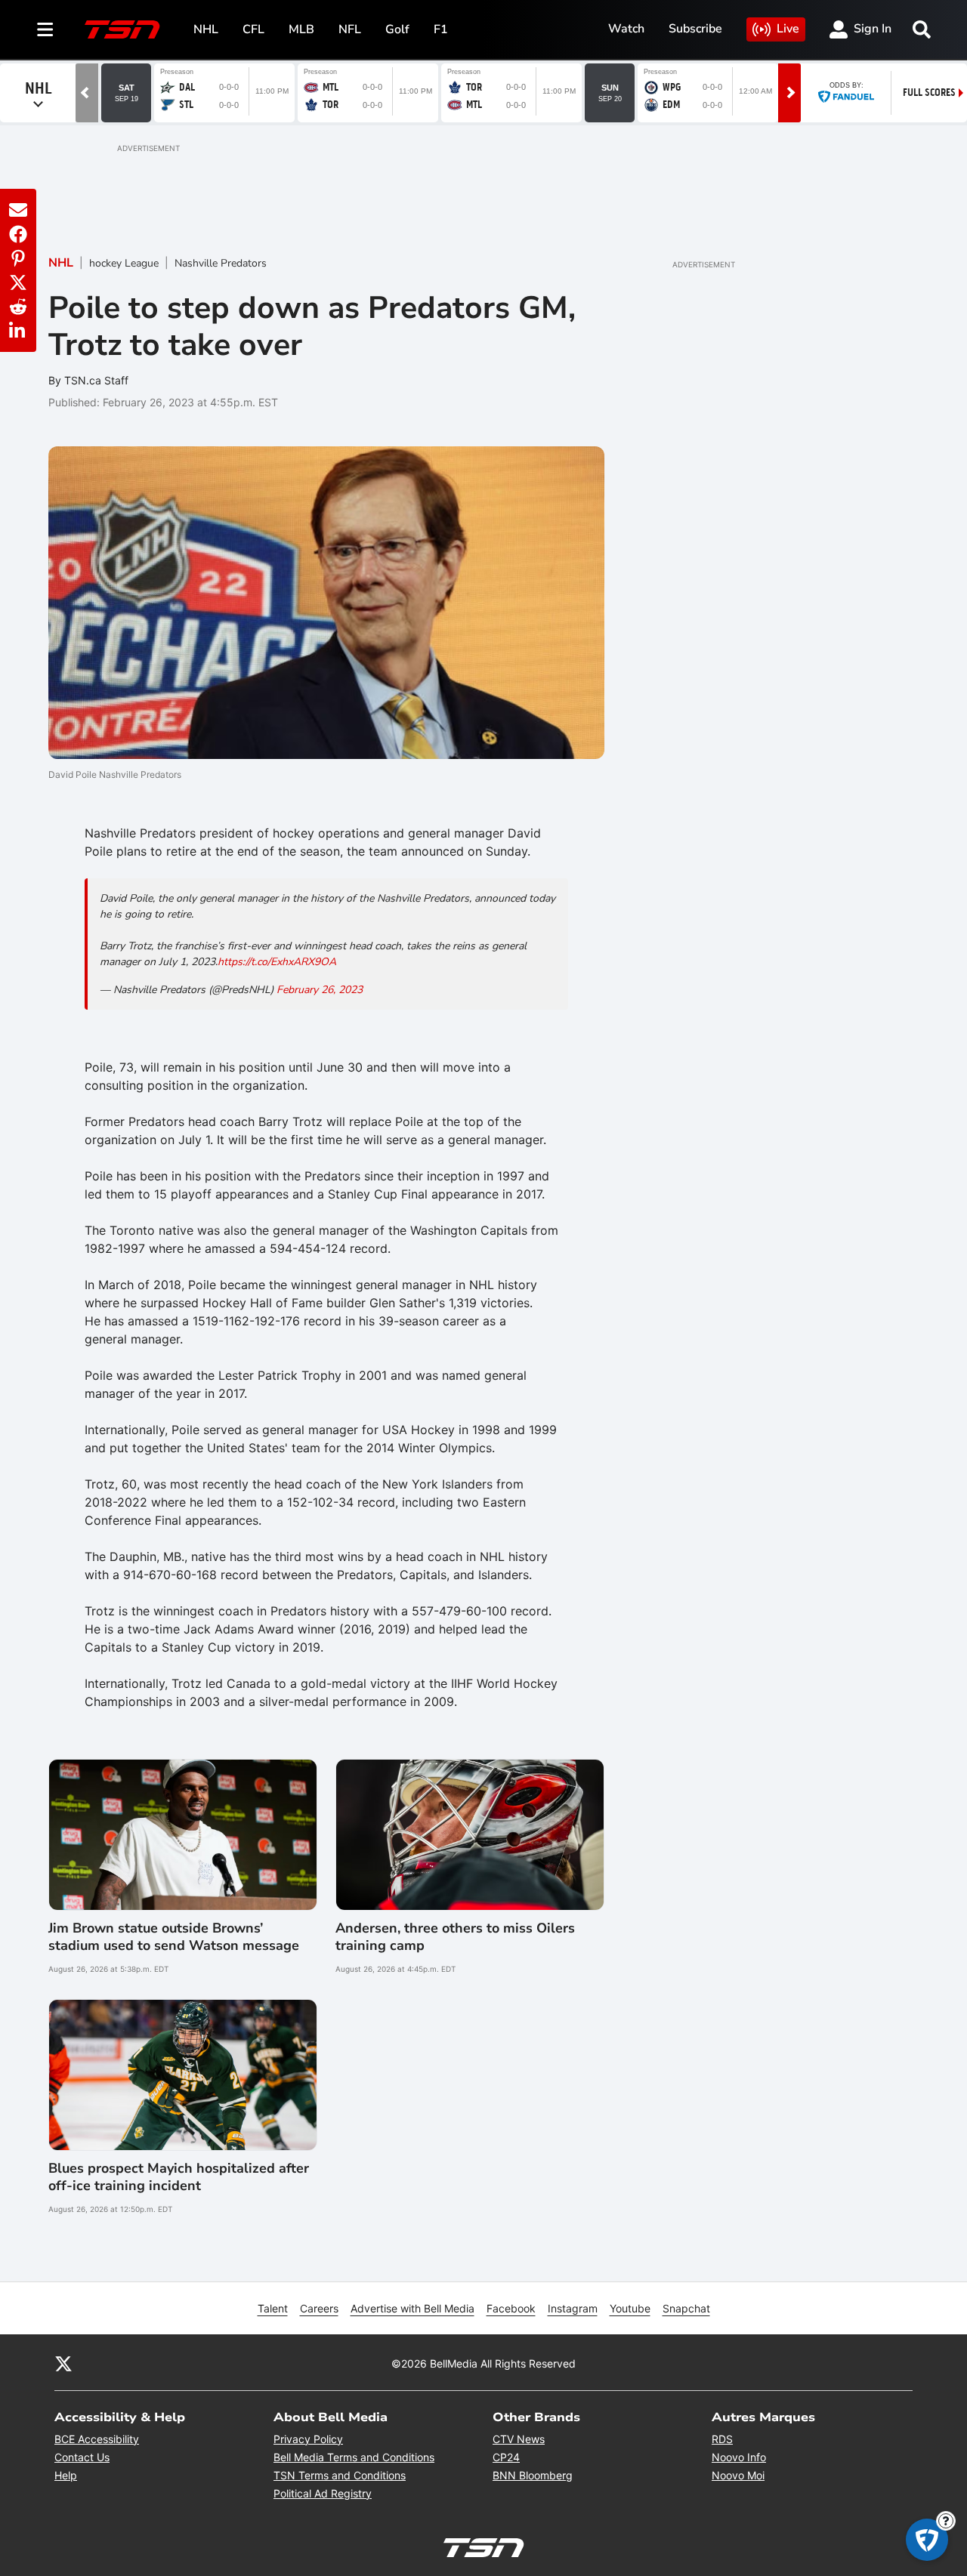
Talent (273, 2308)
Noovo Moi (738, 2475)
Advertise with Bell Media (412, 2308)
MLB (301, 29)
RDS (722, 2439)
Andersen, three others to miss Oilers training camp (455, 1937)
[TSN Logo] (122, 29)
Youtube (630, 2308)
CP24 (506, 2457)
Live (788, 29)
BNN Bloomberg (533, 2475)
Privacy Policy (308, 2439)
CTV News (519, 2439)
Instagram (573, 2308)
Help (66, 2475)
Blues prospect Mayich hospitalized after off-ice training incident (179, 2177)
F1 (441, 29)
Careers (319, 2308)
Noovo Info (739, 2457)
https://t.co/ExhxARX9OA (277, 962)
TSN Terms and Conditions (340, 2475)
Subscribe (695, 29)
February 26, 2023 (320, 990)
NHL (206, 29)
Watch (626, 29)
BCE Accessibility (97, 2439)
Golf (397, 29)
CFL (253, 29)
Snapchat (686, 2308)
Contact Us (82, 2457)
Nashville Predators (221, 263)
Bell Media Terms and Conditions (354, 2457)
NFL (350, 29)
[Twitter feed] (63, 2363)
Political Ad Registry (323, 2493)
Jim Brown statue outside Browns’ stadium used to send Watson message (174, 1937)
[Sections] (45, 29)
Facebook (511, 2308)
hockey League (124, 263)
